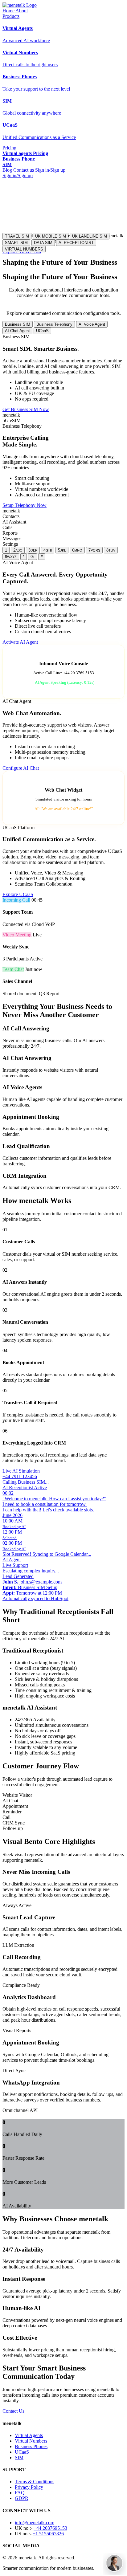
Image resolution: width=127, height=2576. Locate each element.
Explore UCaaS (18, 894)
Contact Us (13, 2411)
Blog (7, 170)
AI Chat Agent (17, 331)
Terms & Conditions (35, 2482)
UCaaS (42, 331)
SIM (19, 2458)
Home (8, 11)
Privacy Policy (29, 2487)
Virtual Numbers (31, 2441)
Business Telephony (54, 324)
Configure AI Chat (21, 768)
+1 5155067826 (48, 2534)
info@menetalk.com (35, 2523)
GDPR (22, 2498)
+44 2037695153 (50, 2528)
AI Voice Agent (92, 324)
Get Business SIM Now (26, 409)
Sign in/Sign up (50, 170)
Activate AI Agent (20, 642)
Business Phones (31, 2446)
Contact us (24, 170)
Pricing (9, 148)
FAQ (20, 2493)
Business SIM (18, 324)
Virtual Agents (29, 2435)
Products (11, 16)
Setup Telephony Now (25, 505)
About (22, 11)
